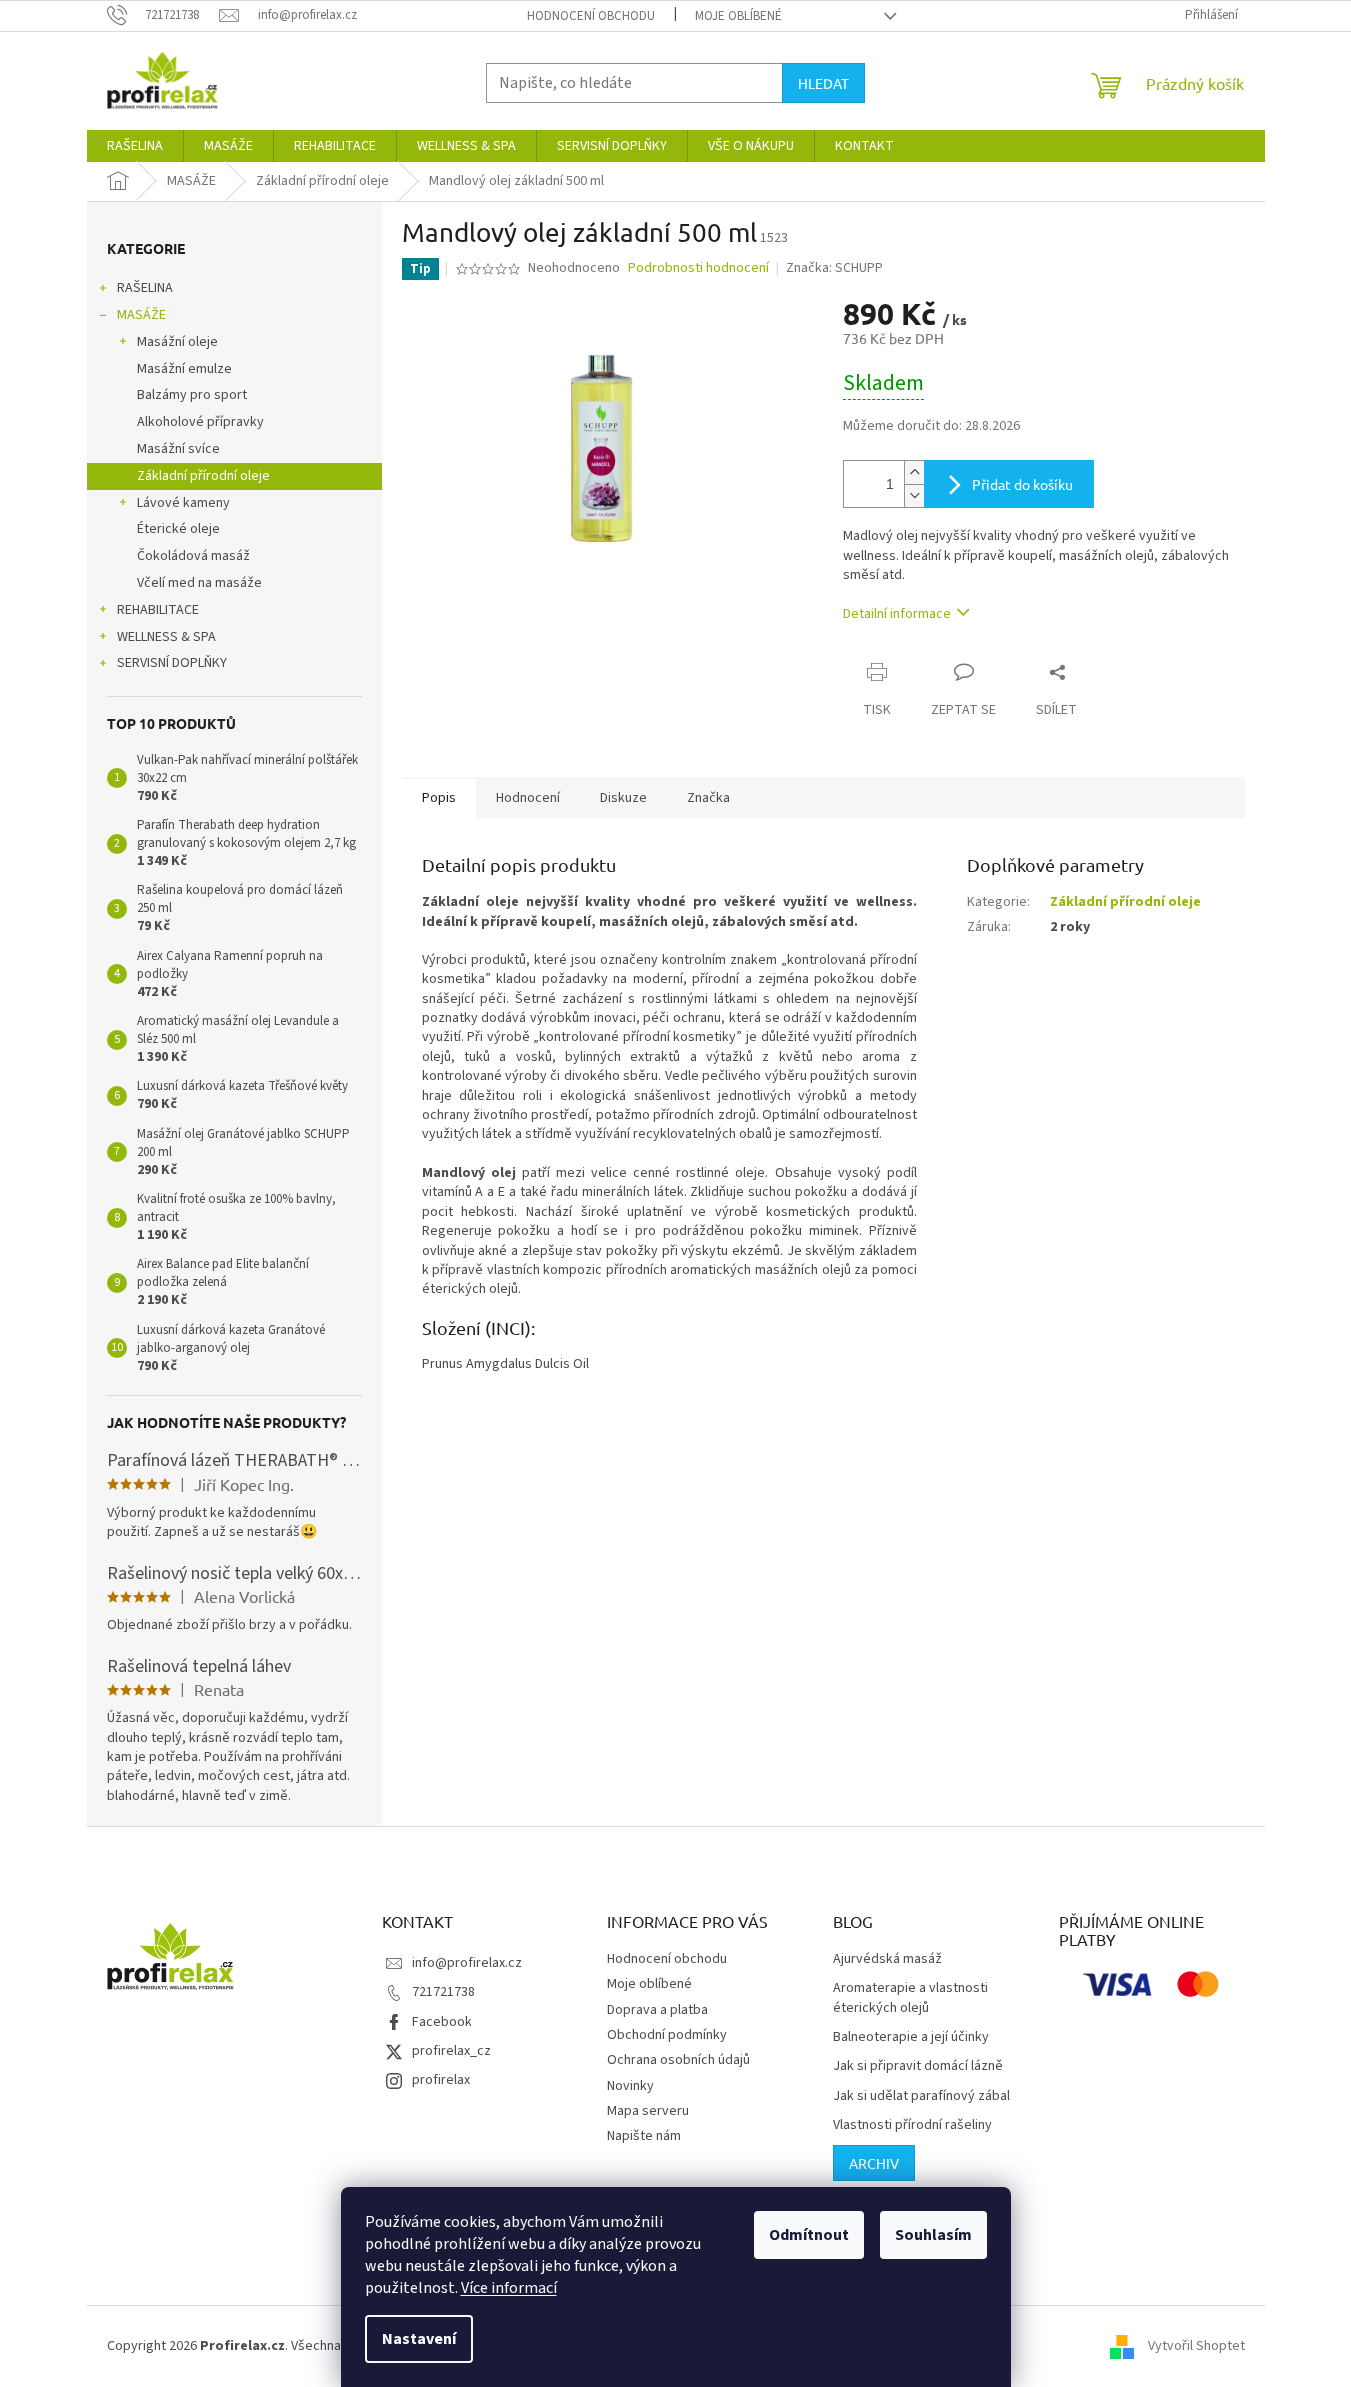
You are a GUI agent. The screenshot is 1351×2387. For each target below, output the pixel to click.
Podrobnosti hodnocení (698, 268)
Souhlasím (933, 2235)
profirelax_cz (451, 2051)
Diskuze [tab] (623, 798)
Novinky (630, 2086)
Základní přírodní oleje (203, 476)
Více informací (509, 2288)
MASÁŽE (141, 315)
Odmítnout (809, 2235)
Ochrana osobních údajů (678, 2060)
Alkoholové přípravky (200, 422)
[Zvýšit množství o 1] (914, 472)
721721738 (443, 1992)
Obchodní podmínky (667, 2035)
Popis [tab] (439, 798)
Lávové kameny (183, 503)
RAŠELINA (145, 288)
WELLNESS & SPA (166, 637)
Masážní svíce (178, 449)
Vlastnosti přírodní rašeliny (912, 2125)
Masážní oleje (177, 342)
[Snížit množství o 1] (914, 495)
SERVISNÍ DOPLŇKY (172, 663)
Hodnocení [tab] (528, 798)
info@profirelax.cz (467, 1963)
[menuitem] (135, 146)
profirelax (441, 2080)
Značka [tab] (708, 798)
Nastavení (419, 2339)
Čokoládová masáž (193, 556)
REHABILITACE (158, 610)
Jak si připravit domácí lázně (918, 2066)
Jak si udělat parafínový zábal (921, 2096)
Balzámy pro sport (192, 395)
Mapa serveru (648, 2111)
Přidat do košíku (1022, 484)
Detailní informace (897, 614)
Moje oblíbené (738, 16)
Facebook (442, 2022)
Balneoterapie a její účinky (911, 2037)
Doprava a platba (657, 2010)
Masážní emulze (184, 369)
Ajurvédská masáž (887, 1959)
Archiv (874, 2163)
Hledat (823, 83)
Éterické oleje (178, 529)
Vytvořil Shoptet (1196, 2346)
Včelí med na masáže (199, 583)
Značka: (834, 268)
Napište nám (644, 2136)
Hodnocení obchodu (591, 16)
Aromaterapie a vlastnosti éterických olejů (910, 1998)
